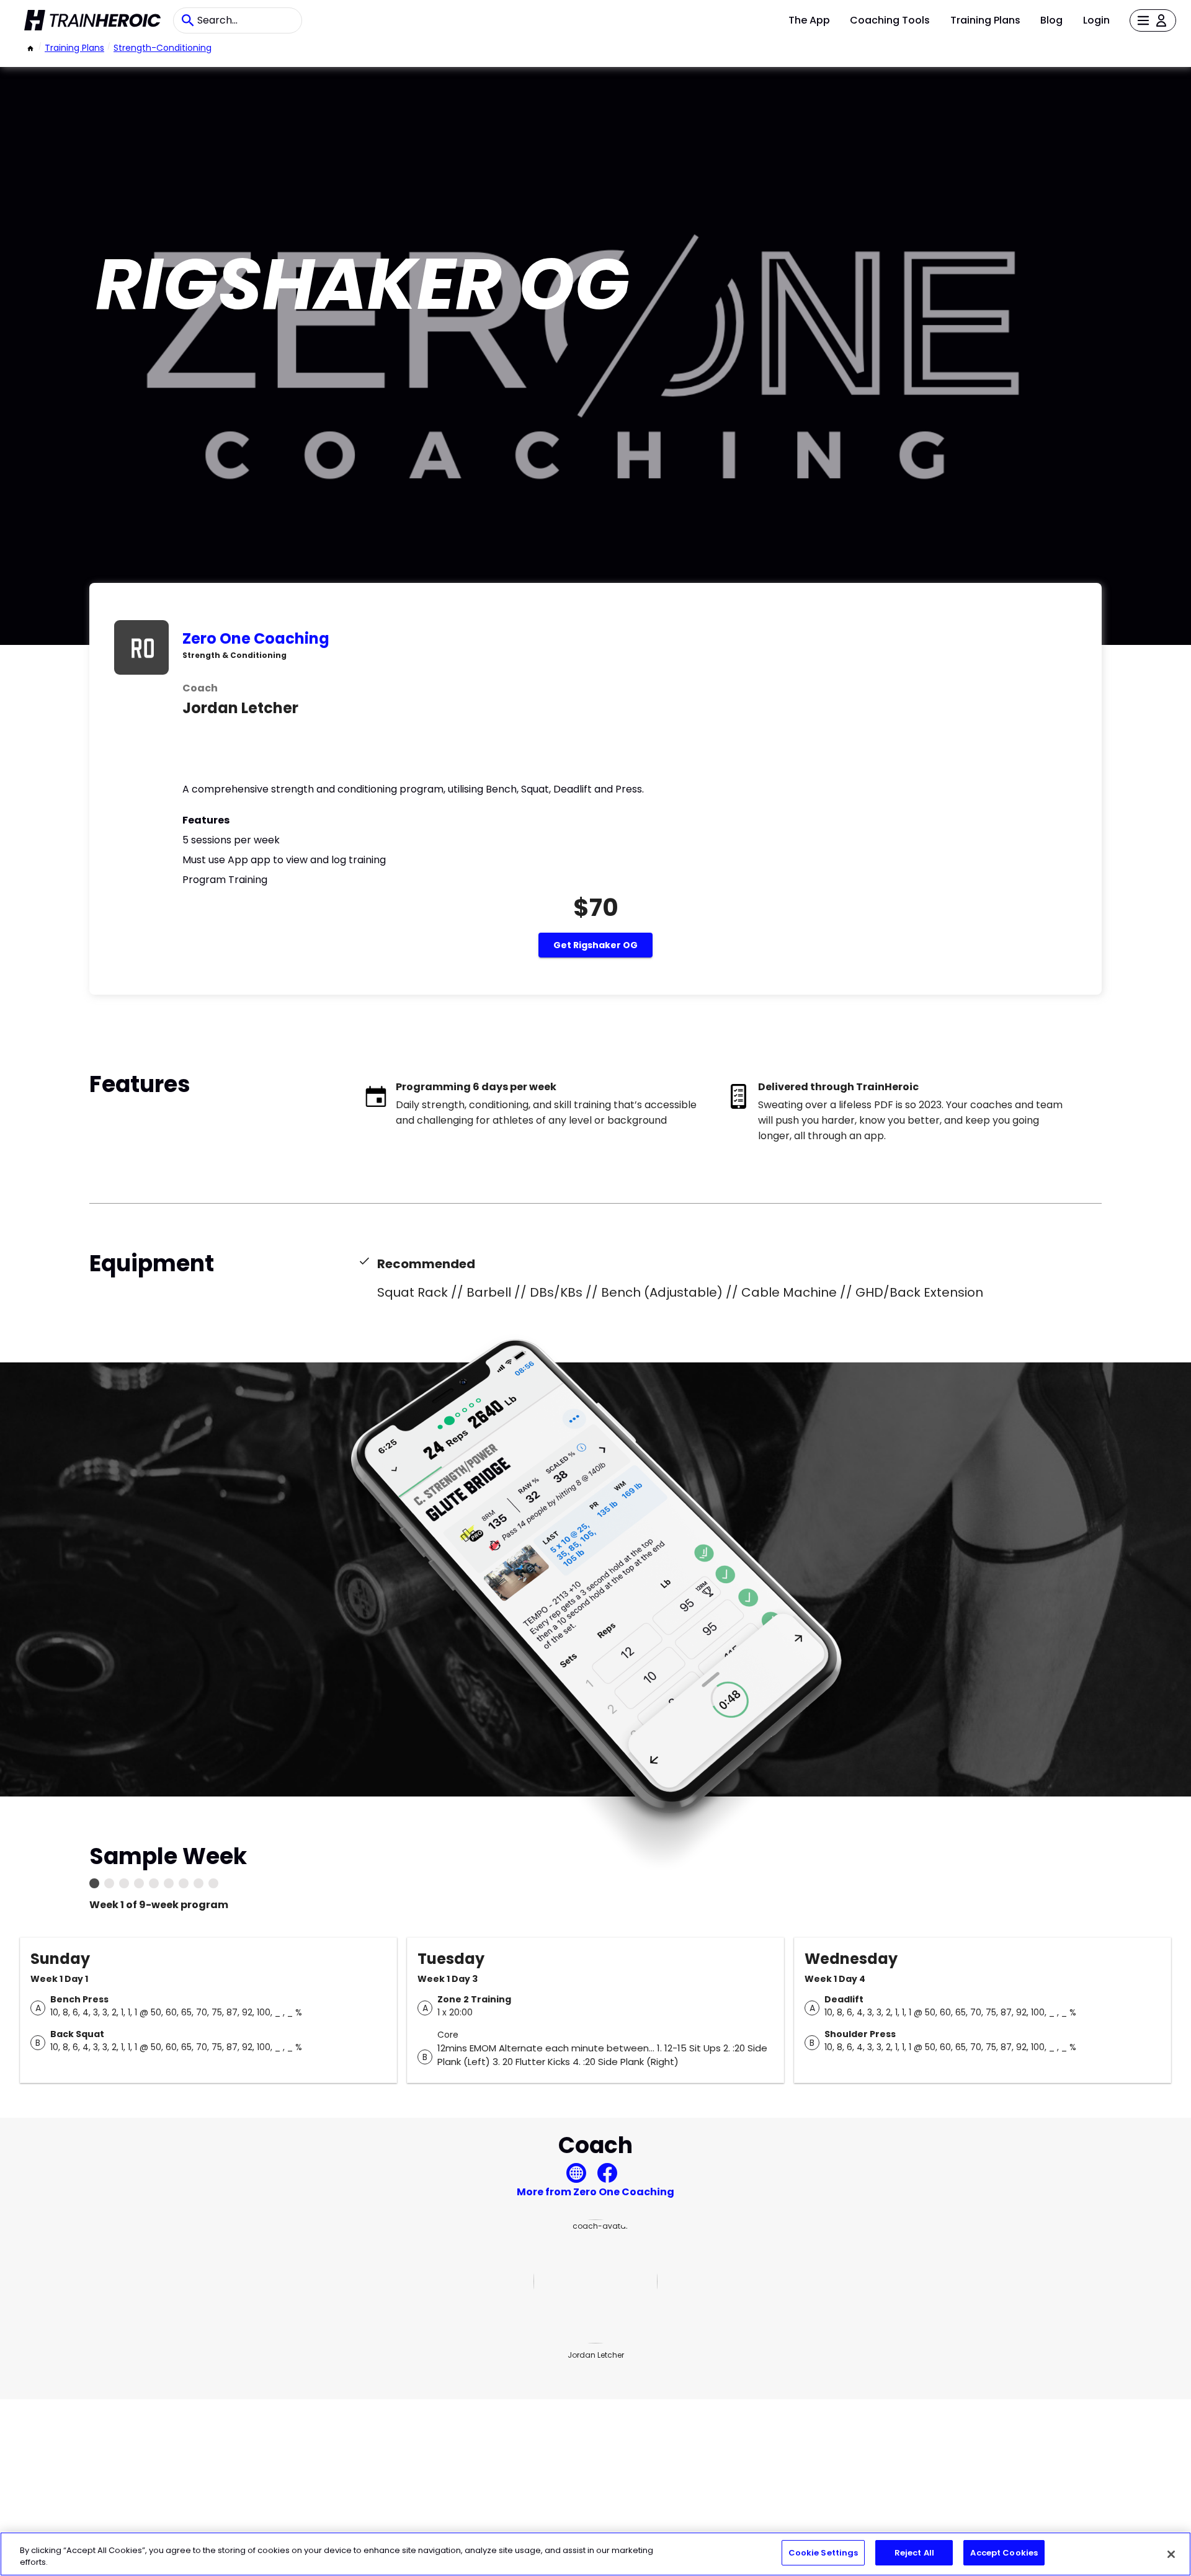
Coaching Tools (890, 20)
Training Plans (985, 20)
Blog (1051, 20)
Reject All (914, 2553)
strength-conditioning (163, 48)
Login (1096, 20)
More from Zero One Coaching (595, 2192)
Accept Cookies (1004, 2553)
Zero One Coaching (256, 638)
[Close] (1171, 2554)
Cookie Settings (823, 2553)
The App (809, 20)
